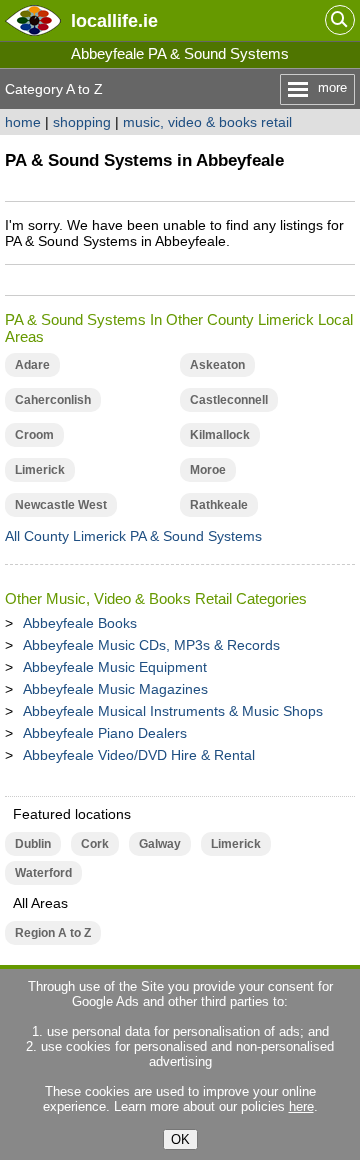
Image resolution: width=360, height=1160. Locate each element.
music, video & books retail (207, 122)
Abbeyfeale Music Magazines (115, 689)
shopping (82, 122)
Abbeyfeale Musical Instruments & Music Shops (173, 711)
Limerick (40, 470)
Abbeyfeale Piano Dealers (105, 733)
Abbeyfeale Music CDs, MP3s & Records (151, 645)
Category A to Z (54, 89)
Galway (160, 844)
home (23, 122)
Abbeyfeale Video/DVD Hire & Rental (139, 755)
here (301, 1106)
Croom (34, 435)
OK (180, 1139)
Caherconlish (53, 400)
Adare (32, 365)
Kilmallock (220, 435)
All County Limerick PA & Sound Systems (133, 536)
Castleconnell (229, 400)
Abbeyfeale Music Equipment (115, 667)
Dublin (33, 844)
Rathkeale (219, 505)
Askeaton (217, 365)
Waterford (43, 873)
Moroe (208, 470)
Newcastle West (61, 505)
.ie (114, 20)
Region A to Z (53, 933)
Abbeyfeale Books (80, 623)
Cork (95, 844)
